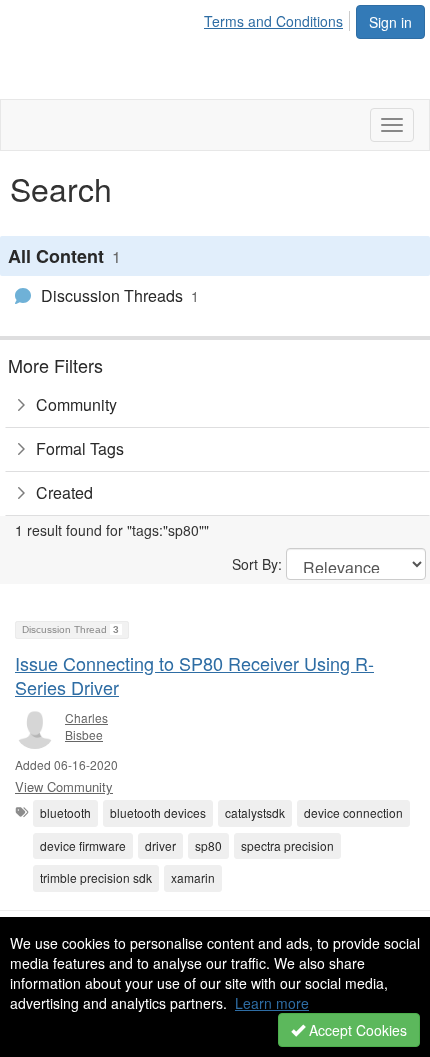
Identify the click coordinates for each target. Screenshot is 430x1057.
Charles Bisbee (86, 726)
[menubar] (279, 18)
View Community (64, 786)
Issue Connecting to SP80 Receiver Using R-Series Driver (194, 674)
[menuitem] (279, 18)
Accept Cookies (356, 1030)
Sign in (390, 22)
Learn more (272, 1003)
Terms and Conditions (273, 21)
